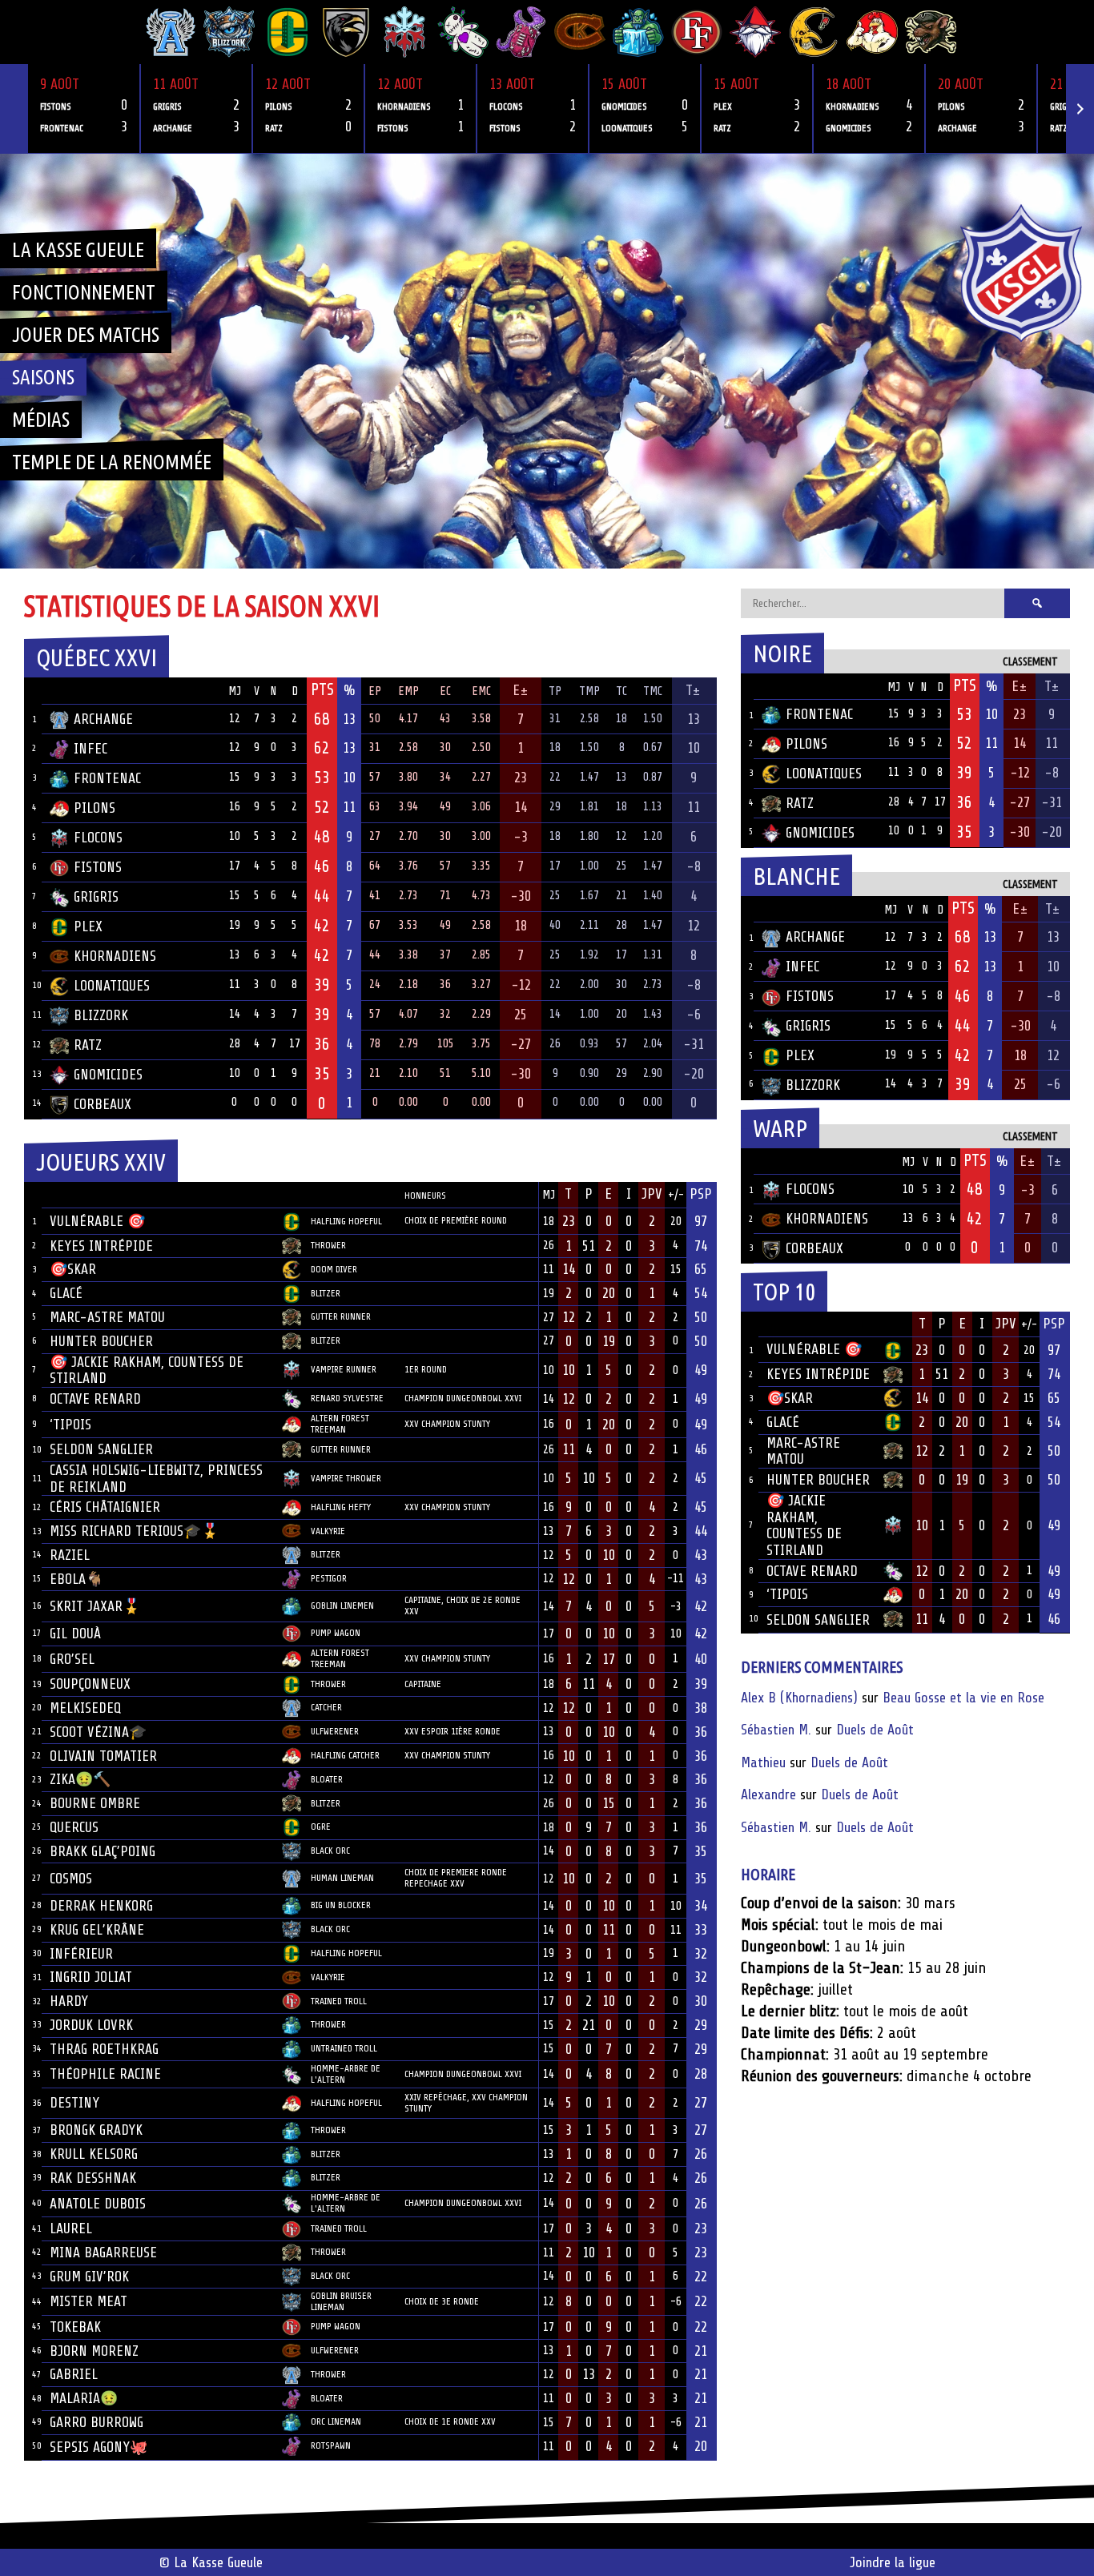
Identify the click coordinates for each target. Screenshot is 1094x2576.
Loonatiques (112, 986)
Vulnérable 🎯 (97, 1221)
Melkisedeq (85, 1708)
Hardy (69, 2001)
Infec (90, 749)
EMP (408, 691)
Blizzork (101, 1015)
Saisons (43, 377)
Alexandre (768, 1794)
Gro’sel (72, 1659)
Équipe (70, 690)
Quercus (74, 1827)
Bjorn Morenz (94, 2351)
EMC (481, 691)
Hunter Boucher (101, 1341)
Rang (33, 1195)
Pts (322, 689)
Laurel (71, 2228)
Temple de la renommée (112, 462)
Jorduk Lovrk (91, 2025)
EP (375, 691)
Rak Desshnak (93, 2178)
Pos (33, 691)
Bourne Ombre (95, 1803)
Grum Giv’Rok (89, 2277)
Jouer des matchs (86, 335)
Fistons (98, 867)
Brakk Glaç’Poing (103, 1851)
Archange (103, 719)
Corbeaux (103, 1104)
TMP (589, 691)
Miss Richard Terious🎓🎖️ (134, 1531)
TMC (653, 691)
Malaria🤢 (84, 2398)
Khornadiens (115, 956)
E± (521, 690)
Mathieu (763, 1762)
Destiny (74, 2103)
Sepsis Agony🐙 (99, 2447)
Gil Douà (75, 1634)
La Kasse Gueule (78, 250)
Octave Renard (95, 1399)
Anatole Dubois (98, 2204)
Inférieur (81, 1954)
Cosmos (71, 1879)
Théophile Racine (105, 2074)
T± (693, 690)
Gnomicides (108, 1075)
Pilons (95, 808)
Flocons (98, 838)
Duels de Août (875, 1730)
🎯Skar (73, 1269)
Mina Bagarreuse (103, 2252)
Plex (88, 926)
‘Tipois (70, 1425)
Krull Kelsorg (94, 2154)
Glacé (66, 1293)
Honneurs (425, 1196)
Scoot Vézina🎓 (98, 1732)
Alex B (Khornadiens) (799, 1698)
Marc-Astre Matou (107, 1317)
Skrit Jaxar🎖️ (95, 1606)
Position (328, 1196)
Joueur (71, 1194)
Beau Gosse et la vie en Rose (963, 1698)
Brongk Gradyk (96, 2130)
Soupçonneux (90, 1684)
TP (555, 691)
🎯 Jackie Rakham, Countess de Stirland (804, 1525)
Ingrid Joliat (91, 1977)
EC (445, 691)
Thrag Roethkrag (104, 2049)
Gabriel (74, 2374)
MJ (235, 691)
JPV (652, 1194)
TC (621, 691)
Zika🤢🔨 (80, 1779)
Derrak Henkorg (101, 1906)
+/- (676, 1195)
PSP (701, 1194)
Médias (41, 420)
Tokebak (75, 2327)
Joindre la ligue (893, 2562)
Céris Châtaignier (105, 1507)
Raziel (70, 1555)
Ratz (88, 1045)
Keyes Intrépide (101, 1246)
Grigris (96, 897)
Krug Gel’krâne (97, 1930)
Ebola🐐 (76, 1579)
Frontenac (107, 778)
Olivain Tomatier (103, 1756)
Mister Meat (88, 2301)
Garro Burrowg (97, 2422)
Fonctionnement (84, 292)
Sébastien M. (776, 1730)
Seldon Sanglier (101, 1449)
